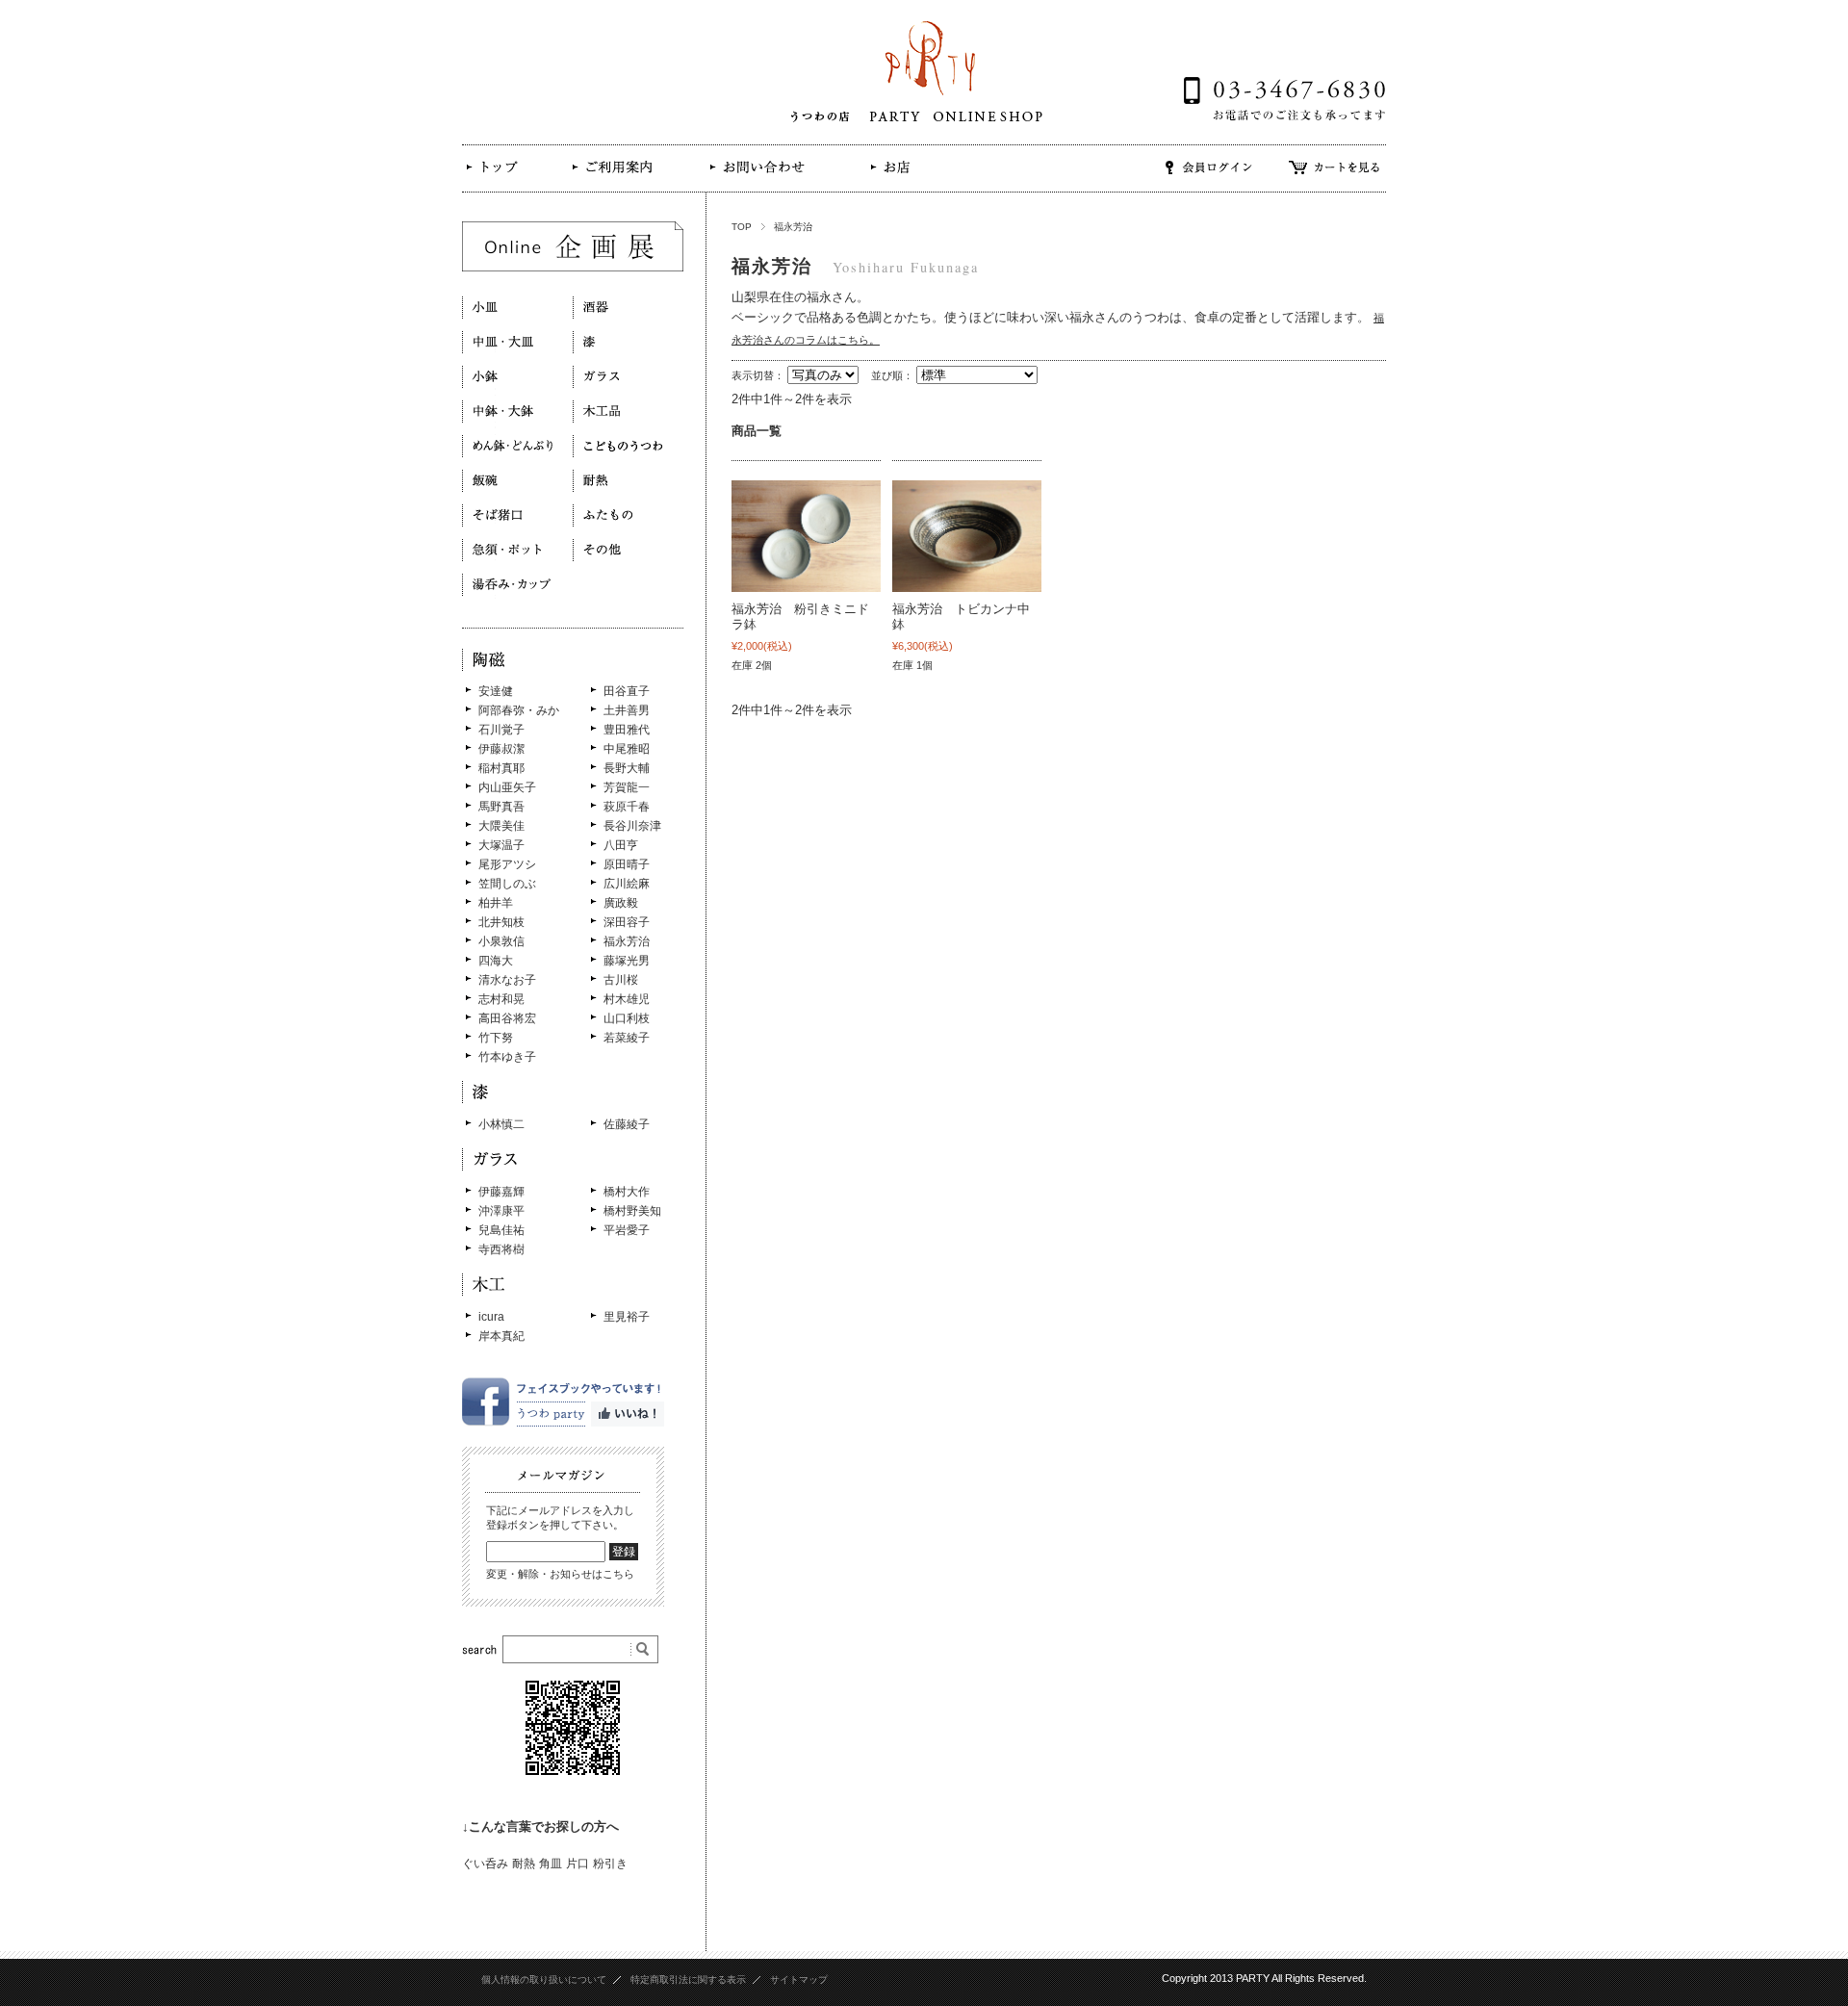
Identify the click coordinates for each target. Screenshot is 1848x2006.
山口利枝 (627, 1018)
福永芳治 (627, 941)
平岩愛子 (627, 1230)
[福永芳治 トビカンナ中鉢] (967, 536)
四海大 (496, 961)
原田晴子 (627, 864)
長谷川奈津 (632, 826)
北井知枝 (501, 922)
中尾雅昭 (627, 749)
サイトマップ (799, 1980)
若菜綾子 (627, 1038)
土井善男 (627, 710)
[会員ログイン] (1209, 180)
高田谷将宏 (507, 1018)
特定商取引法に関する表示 (688, 1980)
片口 (577, 1864)
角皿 (551, 1864)
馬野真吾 (501, 807)
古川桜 (621, 980)
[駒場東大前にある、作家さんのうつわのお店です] (502, 181)
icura (491, 1317)
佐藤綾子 (627, 1124)
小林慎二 (501, 1124)
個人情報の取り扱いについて (544, 1980)
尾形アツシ (507, 864)
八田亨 (621, 845)
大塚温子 (501, 845)
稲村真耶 (501, 768)
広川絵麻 (627, 884)
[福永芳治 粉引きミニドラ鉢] (806, 536)
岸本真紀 (501, 1336)
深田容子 (627, 922)
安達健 (496, 691)
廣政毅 (621, 903)
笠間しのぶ (507, 884)
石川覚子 (501, 730)
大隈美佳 (501, 826)
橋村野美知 (632, 1211)
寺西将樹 (501, 1249)
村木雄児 (627, 999)
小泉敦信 (501, 941)
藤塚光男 (627, 961)
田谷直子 (627, 691)
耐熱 (524, 1864)
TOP (742, 227)
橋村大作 (627, 1192)
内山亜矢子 (507, 787)
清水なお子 (507, 980)
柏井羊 (496, 903)
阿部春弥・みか (519, 710)
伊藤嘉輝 (501, 1192)
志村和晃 (501, 999)
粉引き (610, 1864)
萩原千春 (627, 807)
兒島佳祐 (501, 1230)
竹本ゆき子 (507, 1057)
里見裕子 (627, 1317)
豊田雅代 (627, 730)
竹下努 (496, 1038)
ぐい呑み (485, 1864)
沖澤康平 (501, 1211)
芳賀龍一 (627, 787)
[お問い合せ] (756, 180)
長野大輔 (627, 768)
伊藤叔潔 (501, 749)
